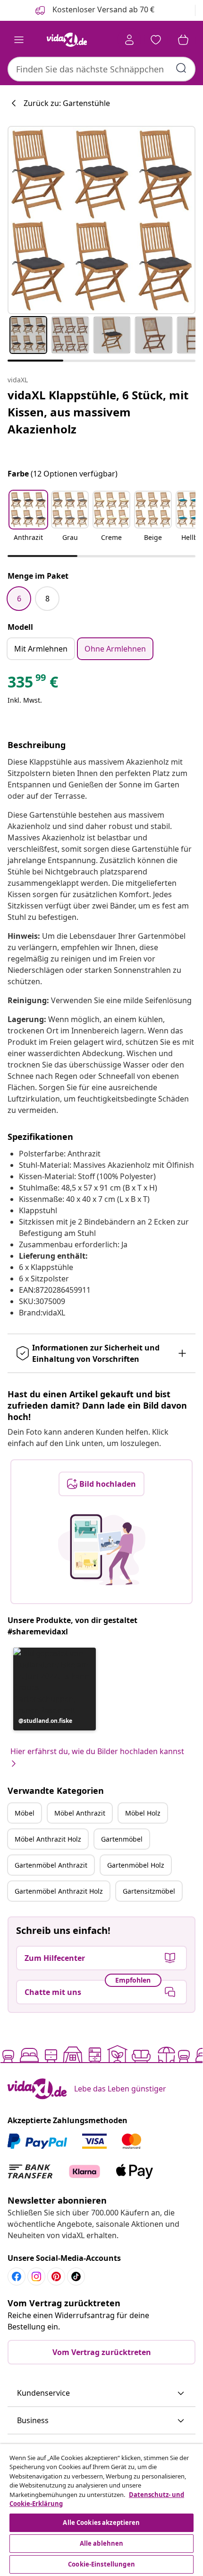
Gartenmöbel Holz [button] (136, 1865)
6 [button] (19, 599)
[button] (28, 522)
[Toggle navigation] (19, 40)
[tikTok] (76, 2276)
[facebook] (17, 2276)
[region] (101, 2510)
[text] (33, 684)
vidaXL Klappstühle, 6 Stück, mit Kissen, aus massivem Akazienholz (98, 412)
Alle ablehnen (102, 2543)
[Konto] (129, 40)
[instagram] (36, 2276)
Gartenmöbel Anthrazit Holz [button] (59, 1891)
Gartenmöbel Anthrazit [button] (51, 1865)
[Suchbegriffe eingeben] (181, 68)
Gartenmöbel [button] (122, 1839)
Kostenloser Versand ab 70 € (102, 9)
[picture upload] (102, 1550)
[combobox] (101, 69)
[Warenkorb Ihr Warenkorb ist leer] (183, 40)
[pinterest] (56, 2276)
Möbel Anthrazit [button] (80, 1813)
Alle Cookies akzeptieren (101, 2523)
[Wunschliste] (156, 40)
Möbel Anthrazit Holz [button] (48, 1839)
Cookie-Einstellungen (101, 2564)
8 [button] (47, 599)
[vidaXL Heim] (67, 40)
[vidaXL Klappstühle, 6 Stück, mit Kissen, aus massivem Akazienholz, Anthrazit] (101, 220)
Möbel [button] (25, 1813)
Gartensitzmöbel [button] (149, 1891)
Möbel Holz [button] (143, 1813)
